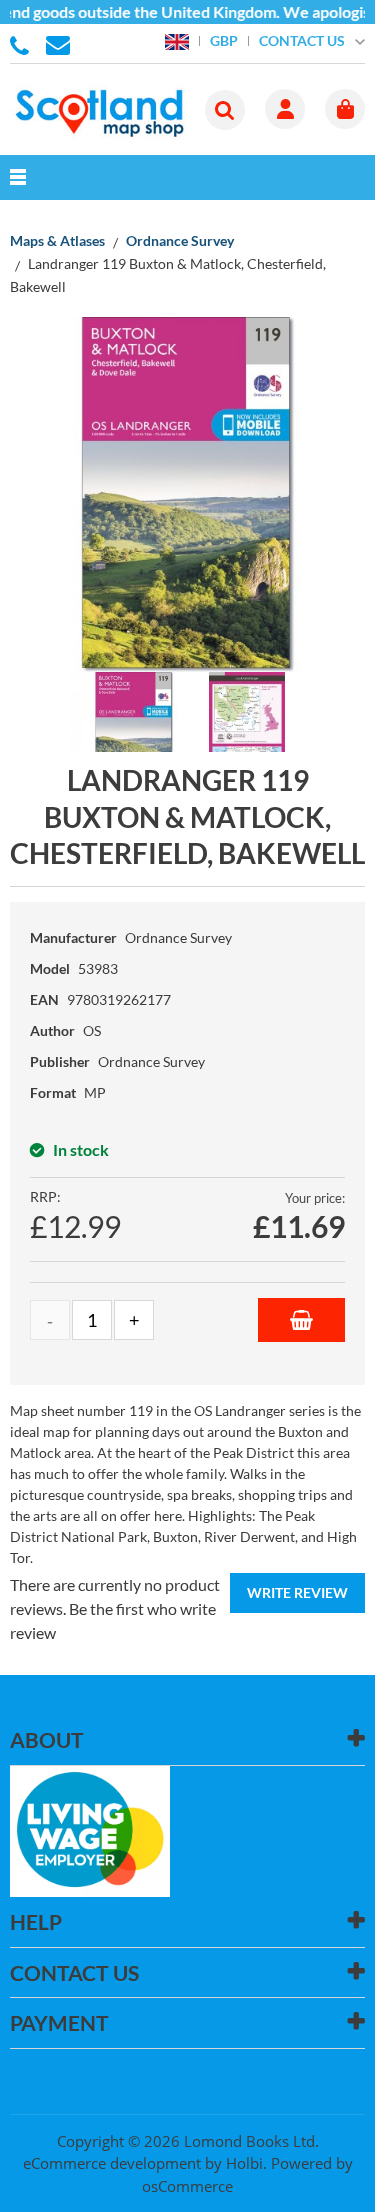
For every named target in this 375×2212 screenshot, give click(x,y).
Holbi (244, 2163)
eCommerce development (112, 2163)
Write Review (297, 1592)
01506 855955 (23, 44)
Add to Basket (301, 1320)
